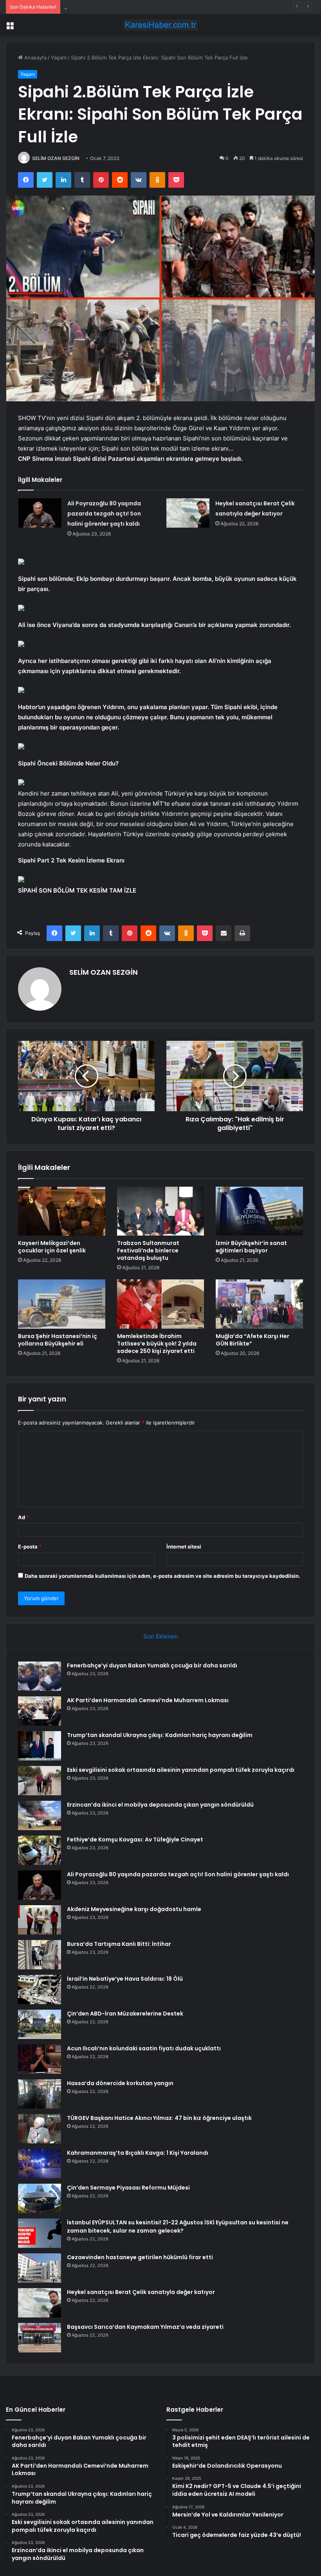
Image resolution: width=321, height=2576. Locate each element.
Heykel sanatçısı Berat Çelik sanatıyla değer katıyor (141, 2292)
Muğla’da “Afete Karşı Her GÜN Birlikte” (252, 1340)
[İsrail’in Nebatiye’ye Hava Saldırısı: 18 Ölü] (40, 1989)
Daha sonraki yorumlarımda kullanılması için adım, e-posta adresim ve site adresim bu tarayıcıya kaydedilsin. (162, 1576)
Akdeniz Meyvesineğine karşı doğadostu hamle (134, 1909)
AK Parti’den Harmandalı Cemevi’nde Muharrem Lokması (148, 1700)
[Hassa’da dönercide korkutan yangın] (40, 2094)
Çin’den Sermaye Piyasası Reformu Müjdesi (128, 2188)
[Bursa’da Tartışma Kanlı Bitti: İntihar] (40, 1955)
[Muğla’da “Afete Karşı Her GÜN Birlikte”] (259, 1304)
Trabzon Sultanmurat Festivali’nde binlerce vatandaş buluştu (148, 1250)
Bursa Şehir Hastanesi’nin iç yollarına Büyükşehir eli (58, 1340)
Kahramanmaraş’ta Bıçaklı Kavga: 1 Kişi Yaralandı (138, 2153)
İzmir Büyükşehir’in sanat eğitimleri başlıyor (251, 1247)
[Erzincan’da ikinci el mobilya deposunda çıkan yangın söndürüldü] (40, 1815)
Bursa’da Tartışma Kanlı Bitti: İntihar (119, 1944)
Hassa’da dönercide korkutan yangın (120, 2083)
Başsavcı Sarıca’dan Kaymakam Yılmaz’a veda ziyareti (145, 2327)
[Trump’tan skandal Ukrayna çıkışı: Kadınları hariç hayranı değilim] (40, 1746)
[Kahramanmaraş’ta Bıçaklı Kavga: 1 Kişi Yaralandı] (40, 2164)
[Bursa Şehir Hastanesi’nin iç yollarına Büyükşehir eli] (62, 1304)
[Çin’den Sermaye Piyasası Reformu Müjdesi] (40, 2198)
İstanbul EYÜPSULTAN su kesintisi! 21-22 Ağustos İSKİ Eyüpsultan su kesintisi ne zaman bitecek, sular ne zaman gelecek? (178, 2227)
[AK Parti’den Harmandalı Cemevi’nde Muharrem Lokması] (40, 1711)
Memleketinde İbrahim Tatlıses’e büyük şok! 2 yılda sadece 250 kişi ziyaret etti (157, 1344)
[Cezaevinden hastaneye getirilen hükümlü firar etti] (40, 2268)
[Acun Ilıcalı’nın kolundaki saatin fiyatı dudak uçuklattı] (40, 2059)
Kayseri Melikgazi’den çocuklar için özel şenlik (52, 1247)
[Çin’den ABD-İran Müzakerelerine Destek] (40, 2024)
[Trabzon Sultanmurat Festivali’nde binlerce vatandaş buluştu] (161, 1211)
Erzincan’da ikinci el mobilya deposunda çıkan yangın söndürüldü (160, 1805)
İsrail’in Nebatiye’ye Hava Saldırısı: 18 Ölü (125, 1979)
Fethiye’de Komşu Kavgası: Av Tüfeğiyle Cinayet (135, 1839)
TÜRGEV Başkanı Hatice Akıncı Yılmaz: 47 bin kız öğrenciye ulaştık (159, 2118)
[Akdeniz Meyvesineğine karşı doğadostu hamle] (40, 1920)
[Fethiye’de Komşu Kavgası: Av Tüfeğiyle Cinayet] (40, 1850)
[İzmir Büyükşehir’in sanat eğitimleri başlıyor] (259, 1211)
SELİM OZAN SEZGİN (56, 158)
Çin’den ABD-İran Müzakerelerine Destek (125, 2014)
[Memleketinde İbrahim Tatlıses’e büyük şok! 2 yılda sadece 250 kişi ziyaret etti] (161, 1304)
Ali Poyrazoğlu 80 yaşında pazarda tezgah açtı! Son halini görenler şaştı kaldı (104, 514)
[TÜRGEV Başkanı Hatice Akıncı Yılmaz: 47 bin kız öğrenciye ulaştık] (40, 2129)
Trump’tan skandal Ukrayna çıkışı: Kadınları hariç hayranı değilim (141, 7)
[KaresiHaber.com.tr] (160, 25)
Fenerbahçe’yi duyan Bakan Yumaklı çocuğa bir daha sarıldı (152, 1665)
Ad (23, 1517)
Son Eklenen (161, 1636)
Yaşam (59, 57)
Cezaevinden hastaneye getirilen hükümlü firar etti (140, 2257)
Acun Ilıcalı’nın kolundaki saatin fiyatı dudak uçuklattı (144, 2048)
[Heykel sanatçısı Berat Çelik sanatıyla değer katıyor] (188, 513)
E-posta (30, 1547)
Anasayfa (35, 57)
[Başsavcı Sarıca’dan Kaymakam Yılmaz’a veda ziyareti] (40, 2338)
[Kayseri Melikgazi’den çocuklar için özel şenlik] (62, 1211)
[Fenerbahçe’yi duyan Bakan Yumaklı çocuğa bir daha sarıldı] (40, 1676)
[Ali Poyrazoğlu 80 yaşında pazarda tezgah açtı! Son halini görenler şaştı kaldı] (40, 513)
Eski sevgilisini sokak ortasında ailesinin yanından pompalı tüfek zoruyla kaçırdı (181, 1770)
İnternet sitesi (184, 1547)
